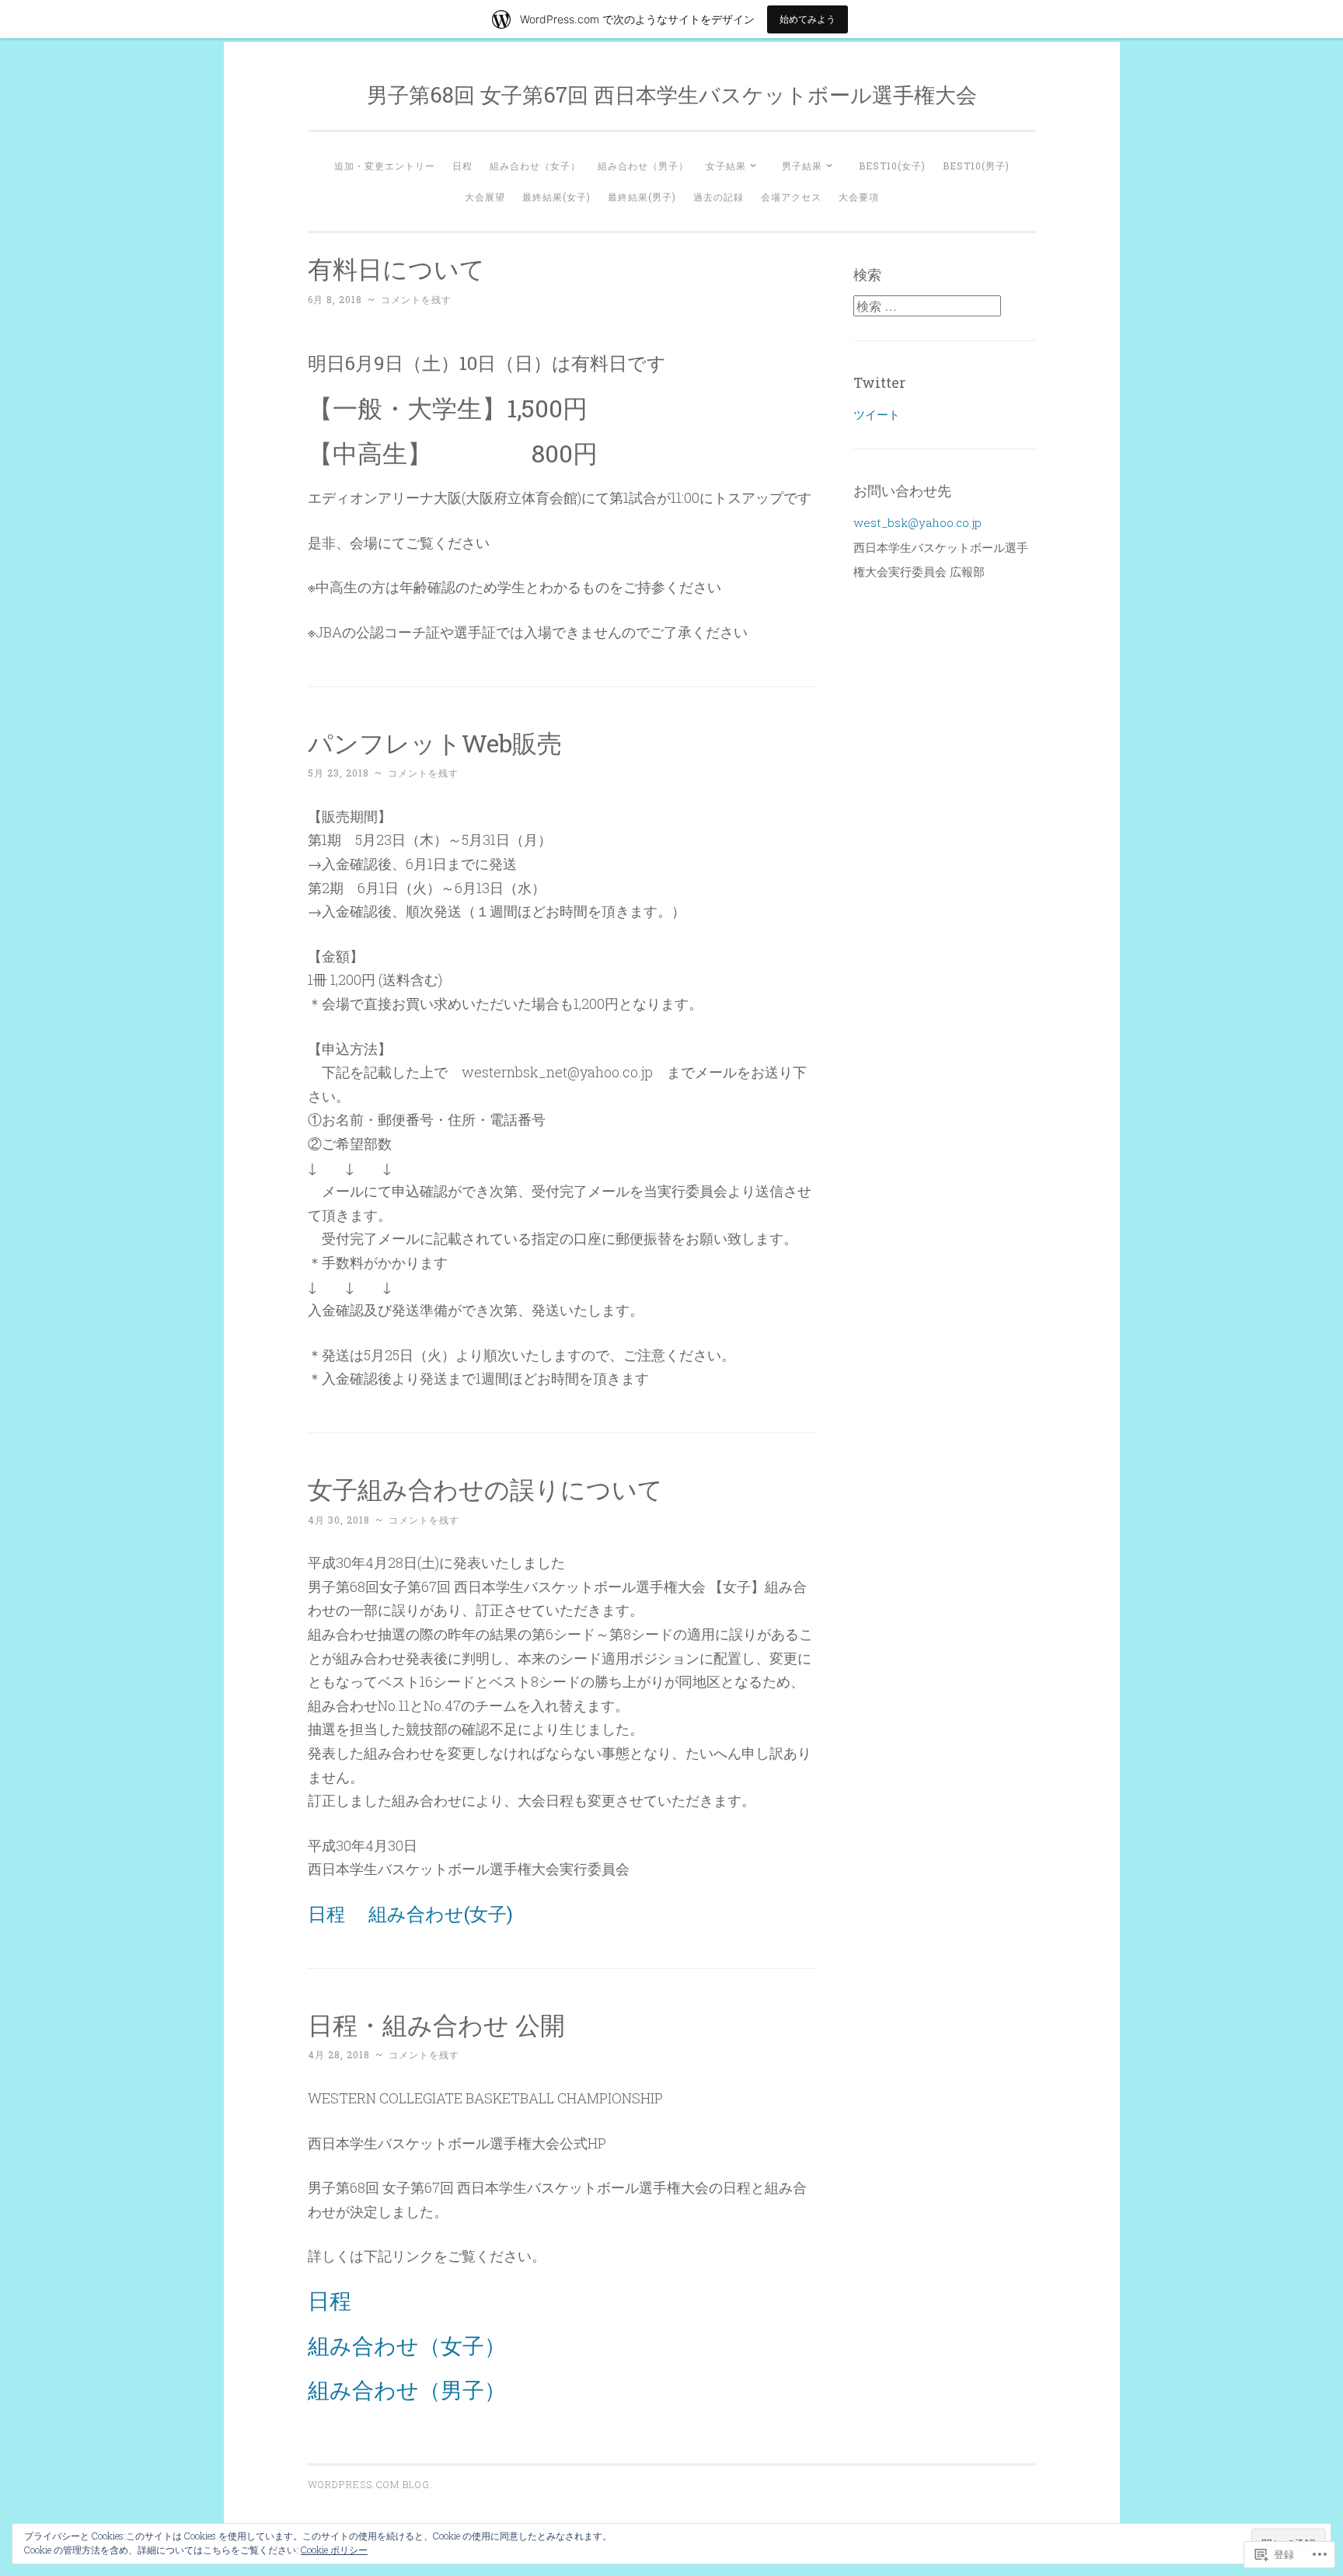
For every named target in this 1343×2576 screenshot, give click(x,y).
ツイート (877, 414)
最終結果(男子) (642, 197)
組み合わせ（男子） (643, 166)
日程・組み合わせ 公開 (436, 2024)
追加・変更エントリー (385, 166)
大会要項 (859, 197)
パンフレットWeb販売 (435, 743)
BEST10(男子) (976, 166)
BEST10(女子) (892, 166)
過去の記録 (719, 197)
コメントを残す (416, 299)
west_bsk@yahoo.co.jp (917, 522)
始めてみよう (808, 19)
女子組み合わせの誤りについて (485, 1489)
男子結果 (802, 166)
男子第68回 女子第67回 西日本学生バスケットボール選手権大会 (672, 94)
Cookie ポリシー (334, 2550)
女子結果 (726, 166)
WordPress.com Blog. (370, 2484)
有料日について (396, 269)
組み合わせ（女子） (535, 166)
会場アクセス (791, 197)
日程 (462, 166)
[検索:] (927, 306)
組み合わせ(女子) (441, 1914)
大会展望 (485, 197)
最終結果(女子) (556, 197)
